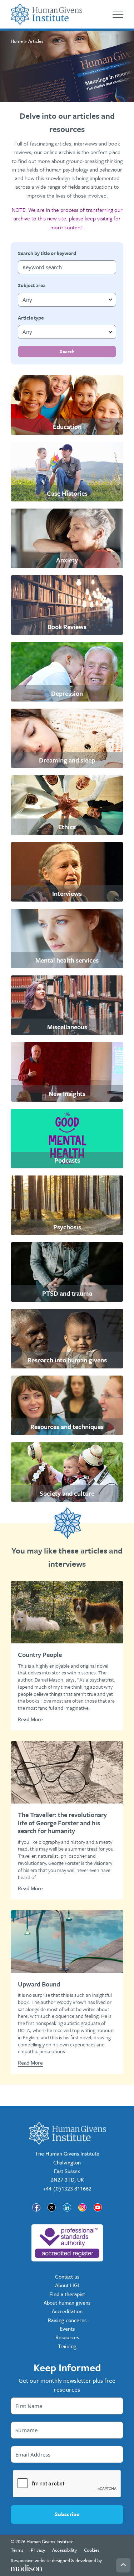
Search (67, 351)
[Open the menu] (118, 14)
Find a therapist (67, 2294)
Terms (17, 2550)
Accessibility (64, 2550)
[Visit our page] (36, 2207)
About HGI (67, 2285)
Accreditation (67, 2311)
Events (67, 2328)
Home (17, 41)
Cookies (92, 2550)
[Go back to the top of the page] (123, 2565)
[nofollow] (67, 2243)
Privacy (38, 2550)
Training (67, 2346)
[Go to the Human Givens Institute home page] (46, 14)
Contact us (67, 2276)
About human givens (67, 2302)
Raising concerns (67, 2320)
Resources (67, 2337)
